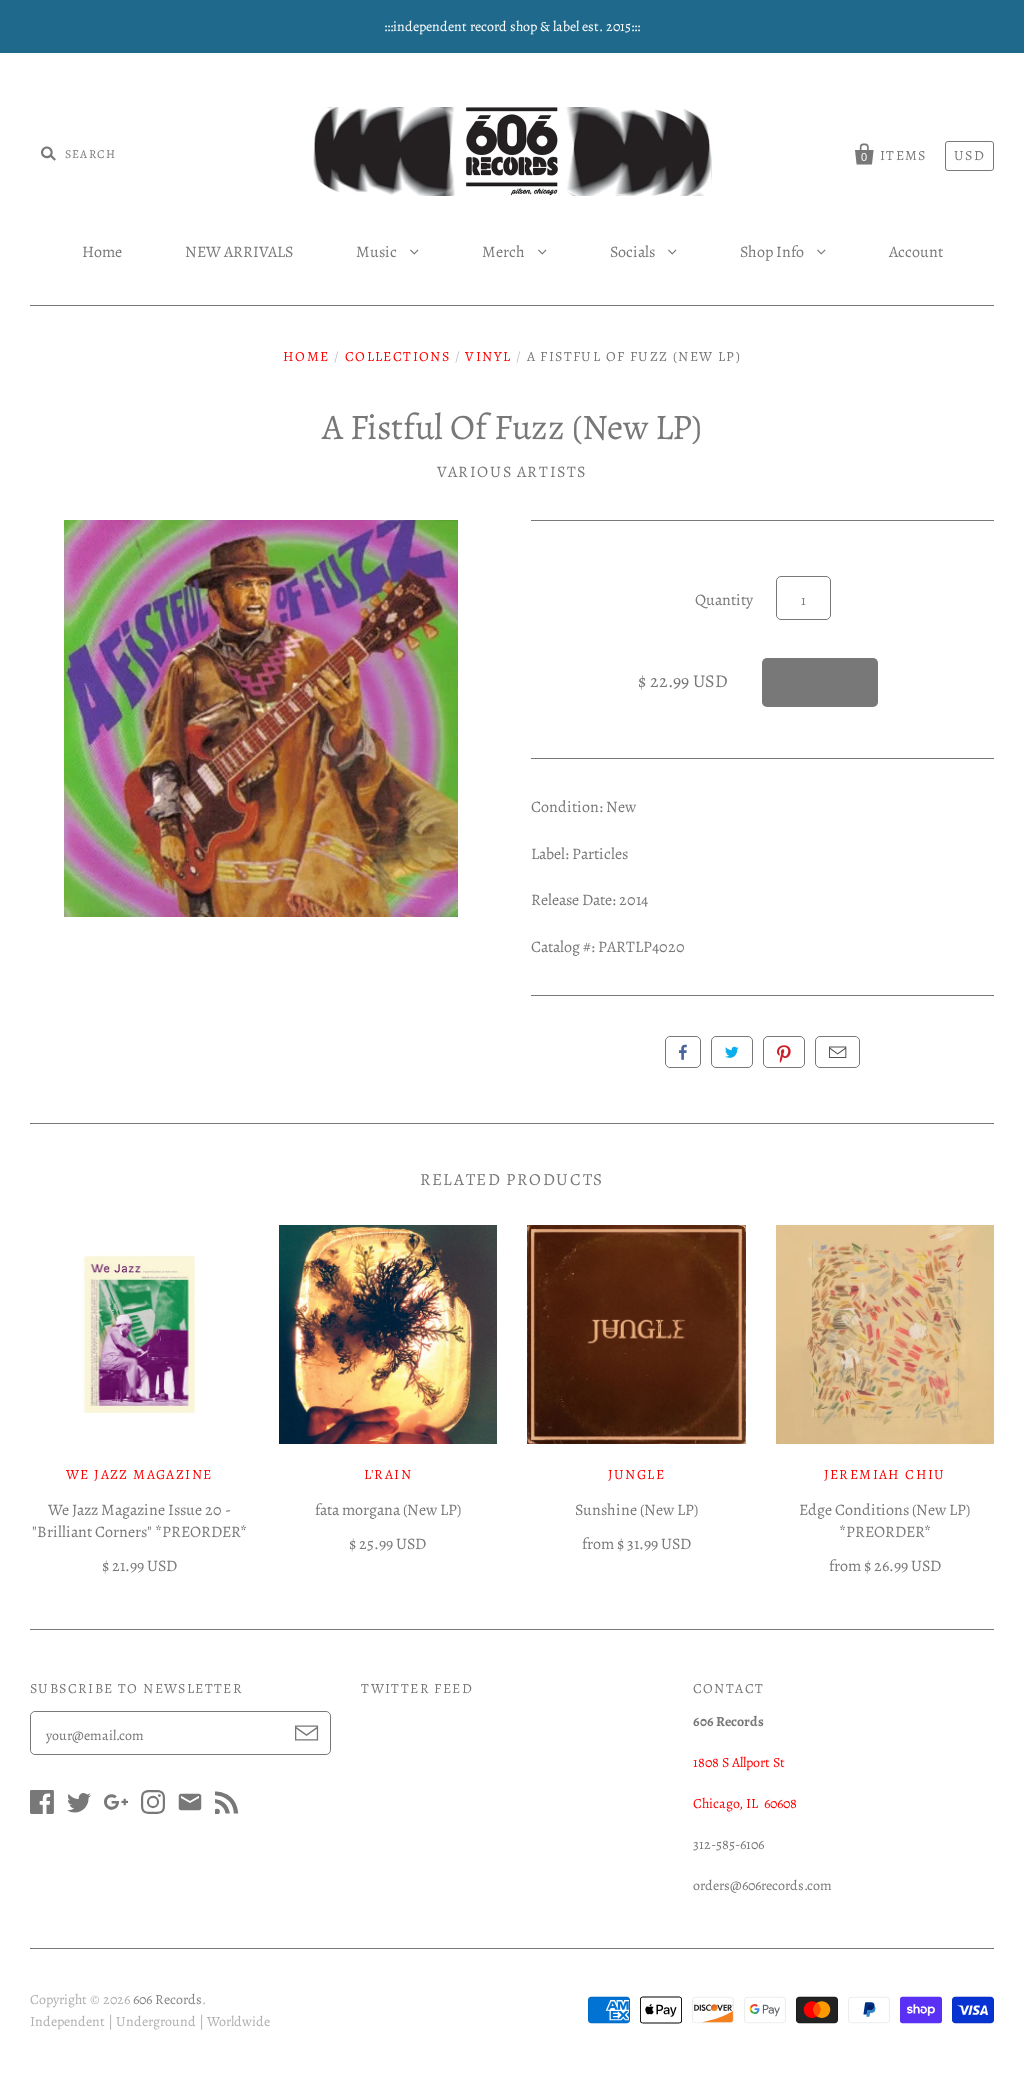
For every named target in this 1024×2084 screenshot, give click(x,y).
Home (102, 252)
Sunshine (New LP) (636, 1510)
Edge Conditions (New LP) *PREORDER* (884, 1521)
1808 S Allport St (739, 1762)
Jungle (636, 1474)
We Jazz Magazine (139, 1474)
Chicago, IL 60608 (745, 1803)
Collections (397, 356)
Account (916, 252)
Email (837, 1052)
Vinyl (488, 356)
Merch (505, 252)
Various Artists (512, 472)
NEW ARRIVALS (239, 252)
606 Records (167, 1999)
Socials (634, 252)
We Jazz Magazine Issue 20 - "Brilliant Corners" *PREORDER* (139, 1521)
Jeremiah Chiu (885, 1474)
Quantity (724, 600)
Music (378, 252)
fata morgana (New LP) (388, 1510)
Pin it (784, 1052)
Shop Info (773, 252)
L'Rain (388, 1474)
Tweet (732, 1052)
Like (683, 1052)
